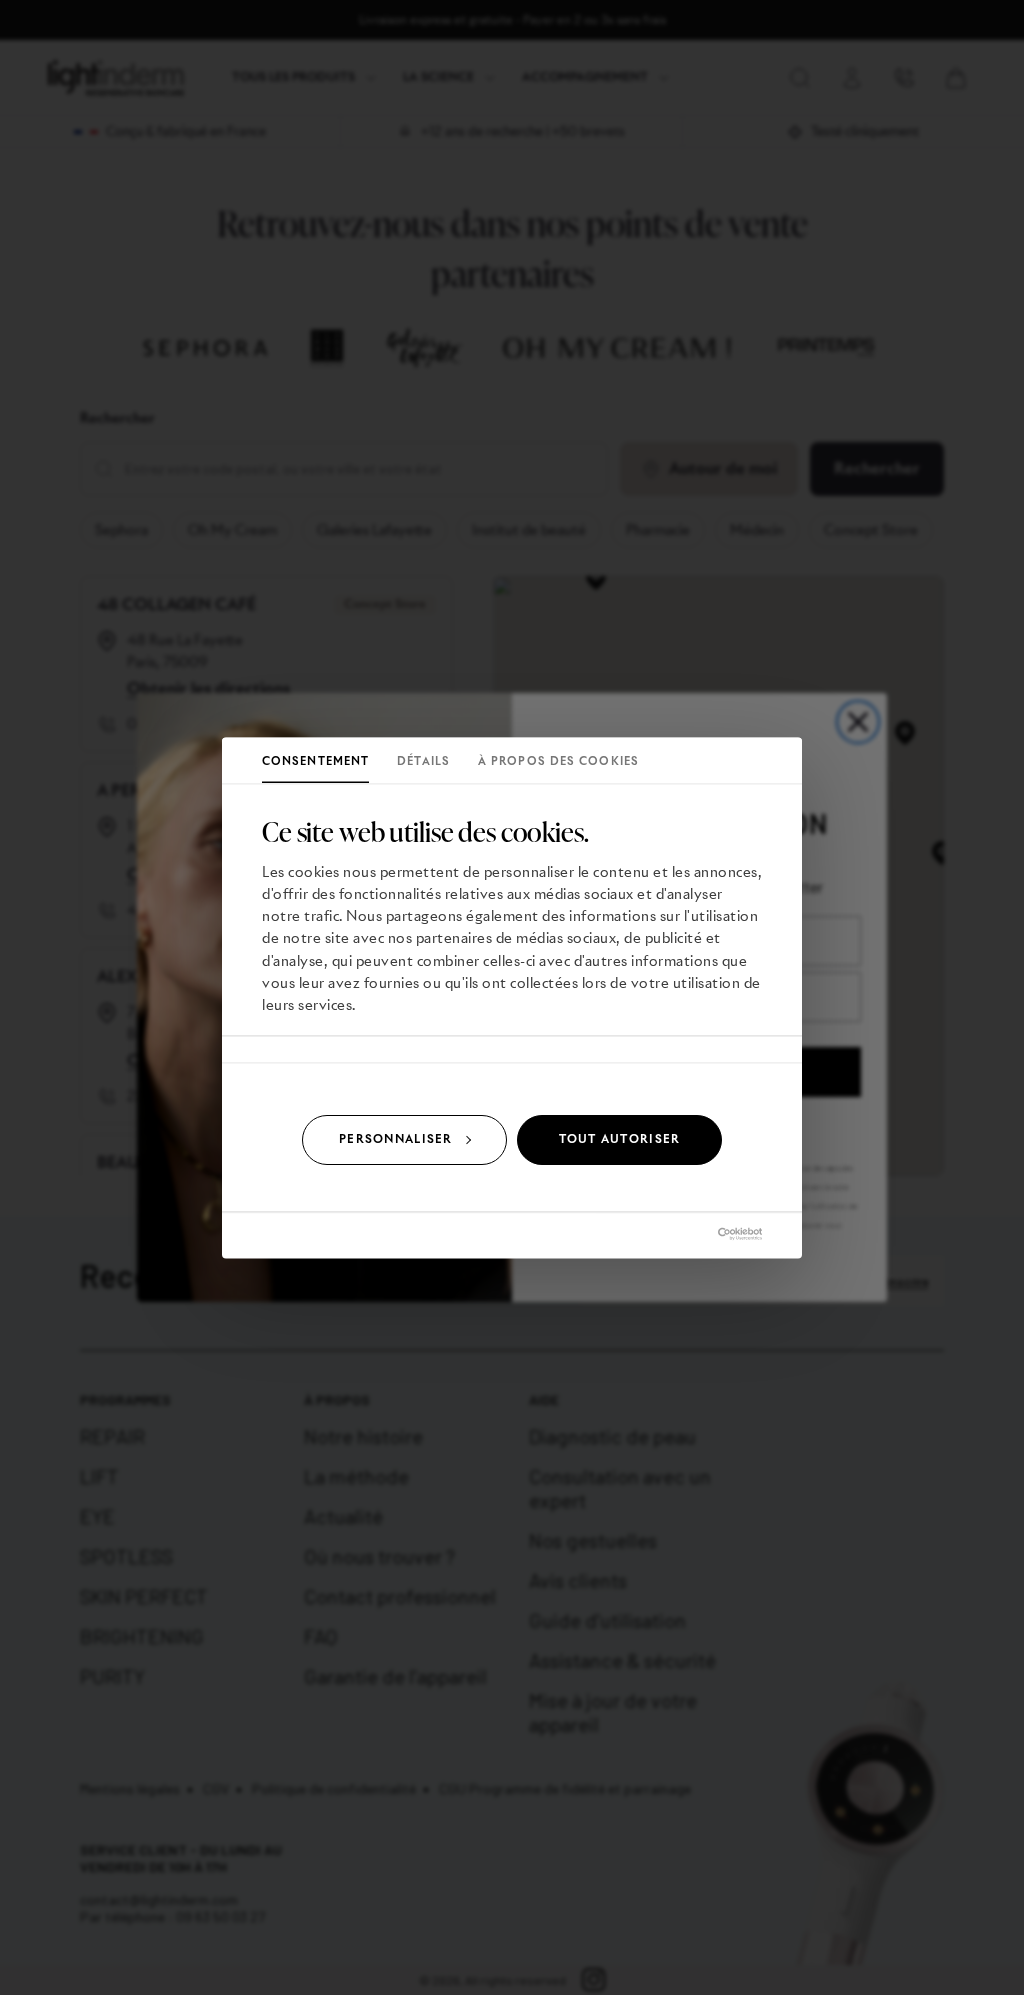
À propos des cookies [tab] (558, 761)
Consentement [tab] (315, 761)
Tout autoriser (620, 1139)
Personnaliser (395, 1139)
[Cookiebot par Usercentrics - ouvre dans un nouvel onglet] (674, 1233)
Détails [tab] (423, 761)
